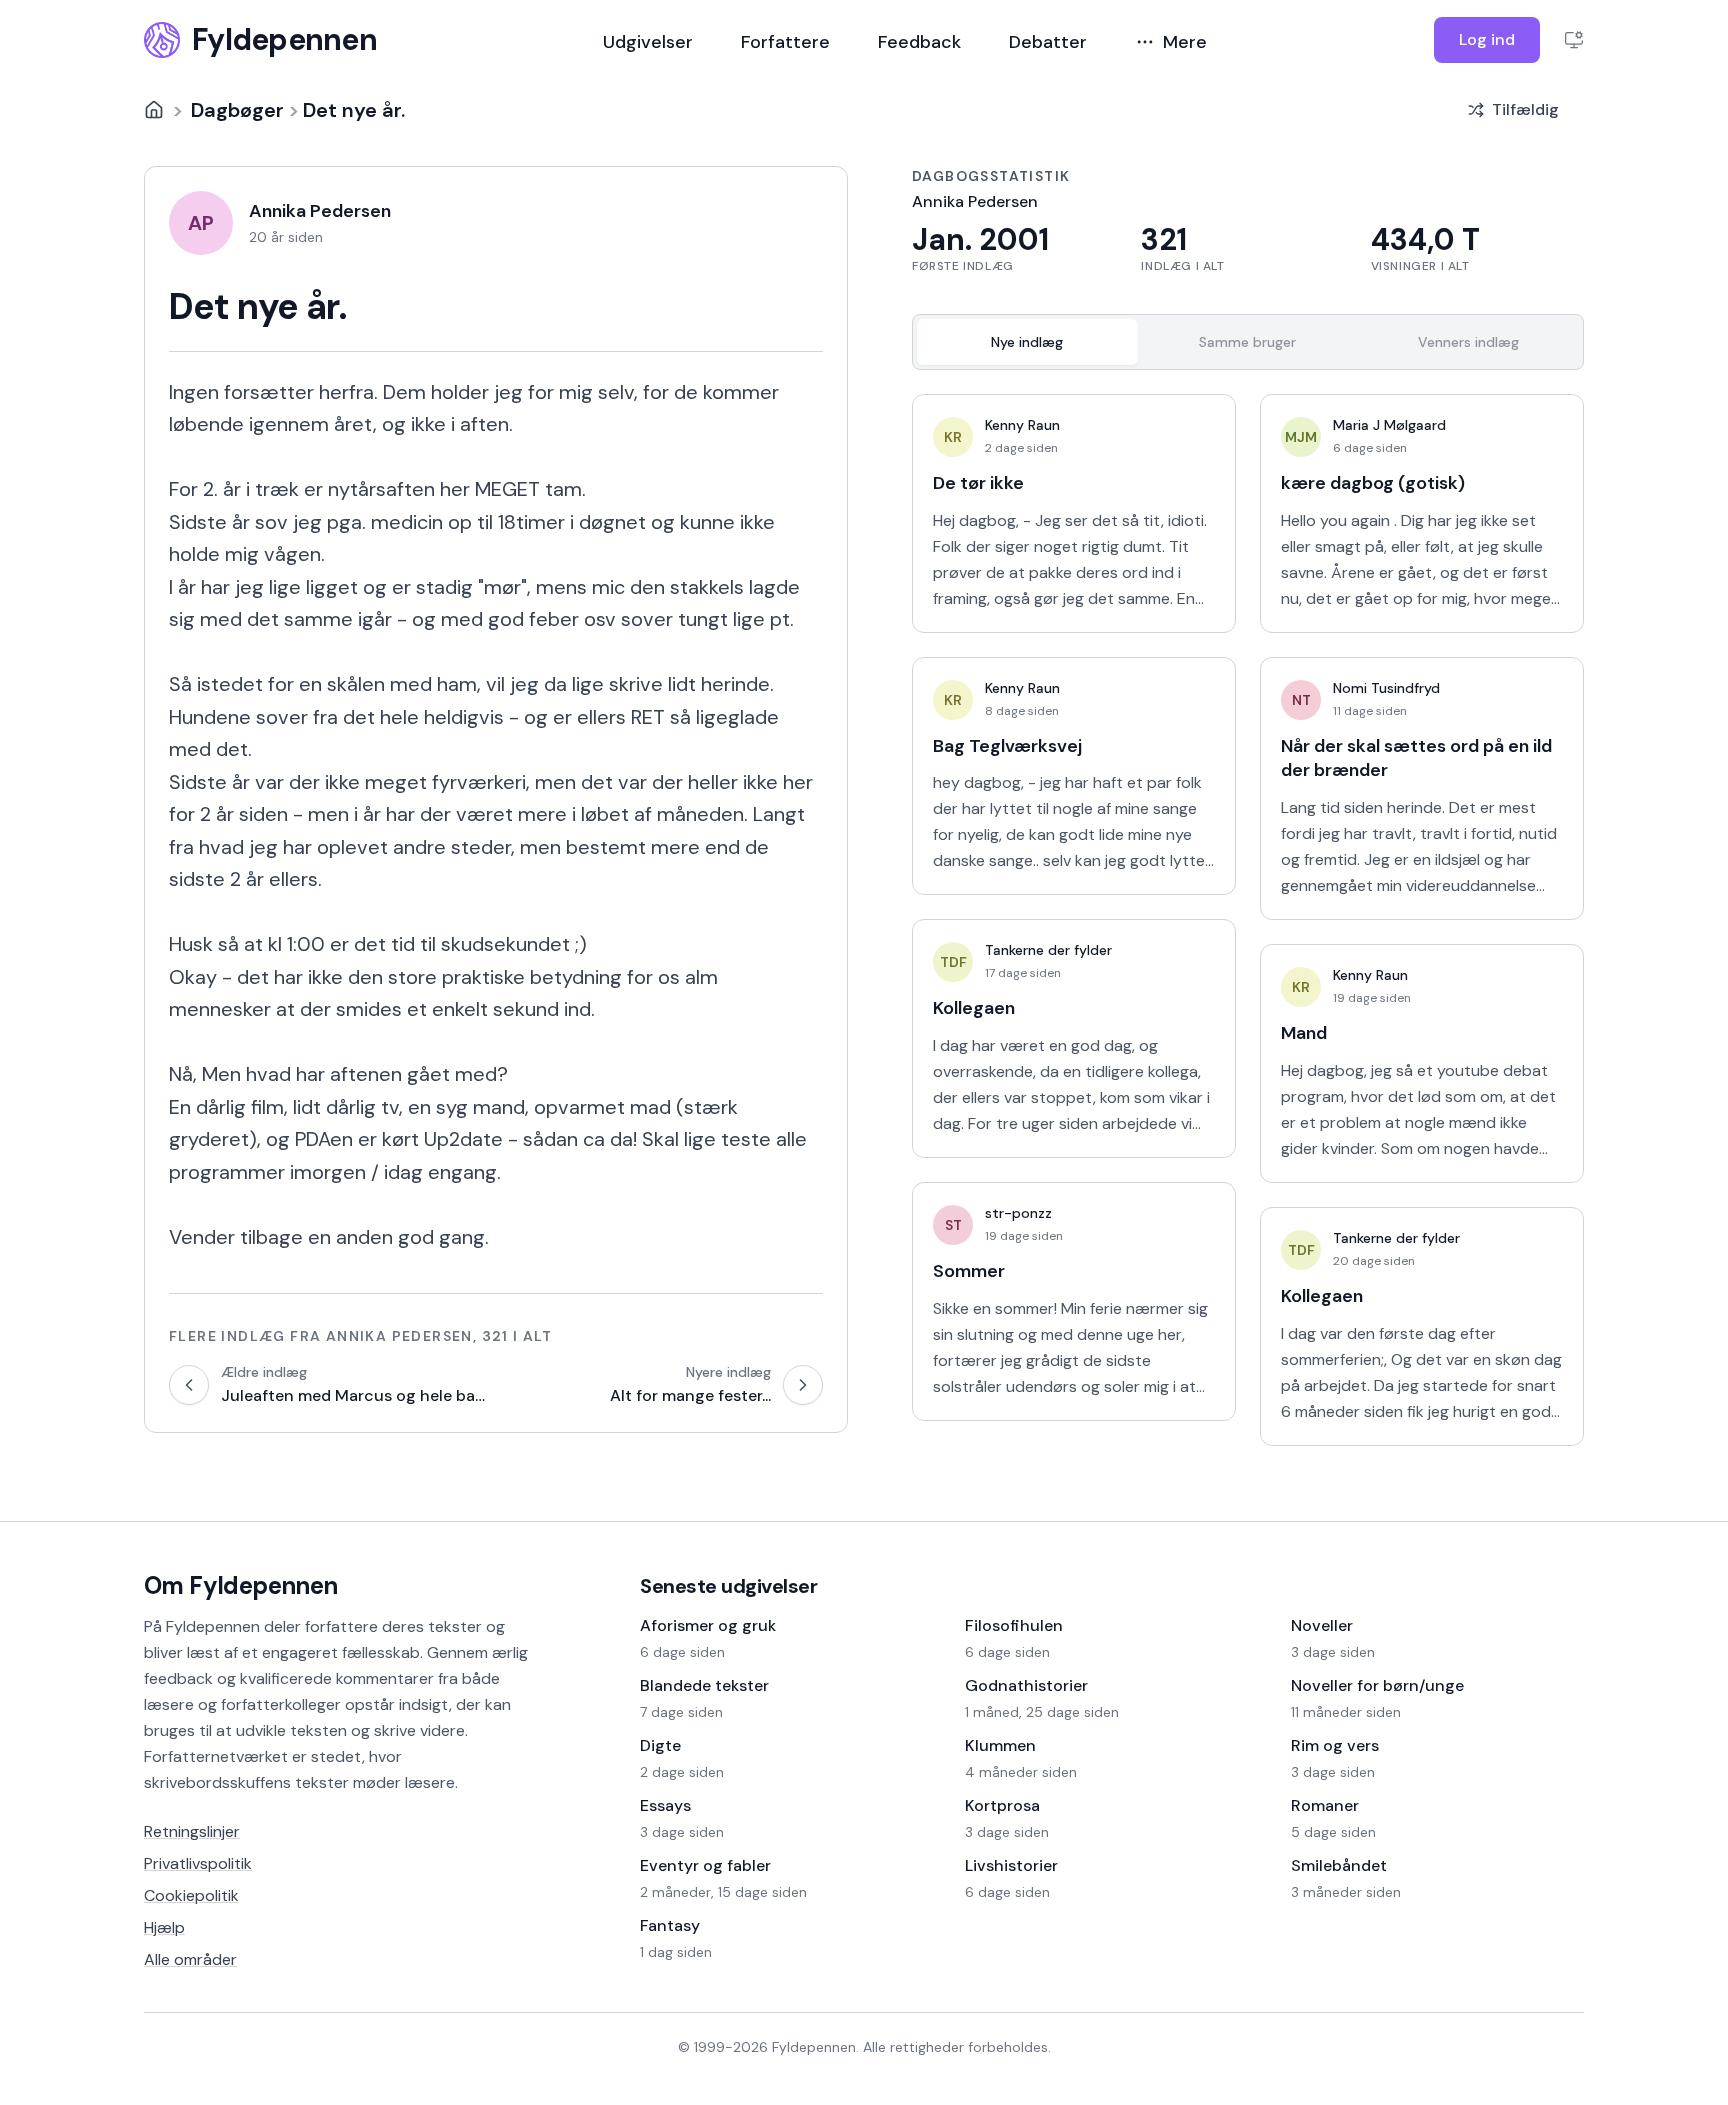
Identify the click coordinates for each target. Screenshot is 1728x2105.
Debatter (1048, 42)
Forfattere (785, 42)
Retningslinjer (192, 1831)
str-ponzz (1018, 1213)
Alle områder (190, 1959)
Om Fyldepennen (241, 1585)
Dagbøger (237, 110)
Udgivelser (648, 42)
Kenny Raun (1022, 425)
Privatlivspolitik (198, 1863)
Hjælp (164, 1927)
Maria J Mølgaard (1389, 425)
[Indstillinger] (1574, 40)
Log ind (1487, 39)
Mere (1185, 42)
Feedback (919, 42)
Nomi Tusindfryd (1386, 688)
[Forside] (154, 110)
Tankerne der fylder (1048, 950)
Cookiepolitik (191, 1895)
